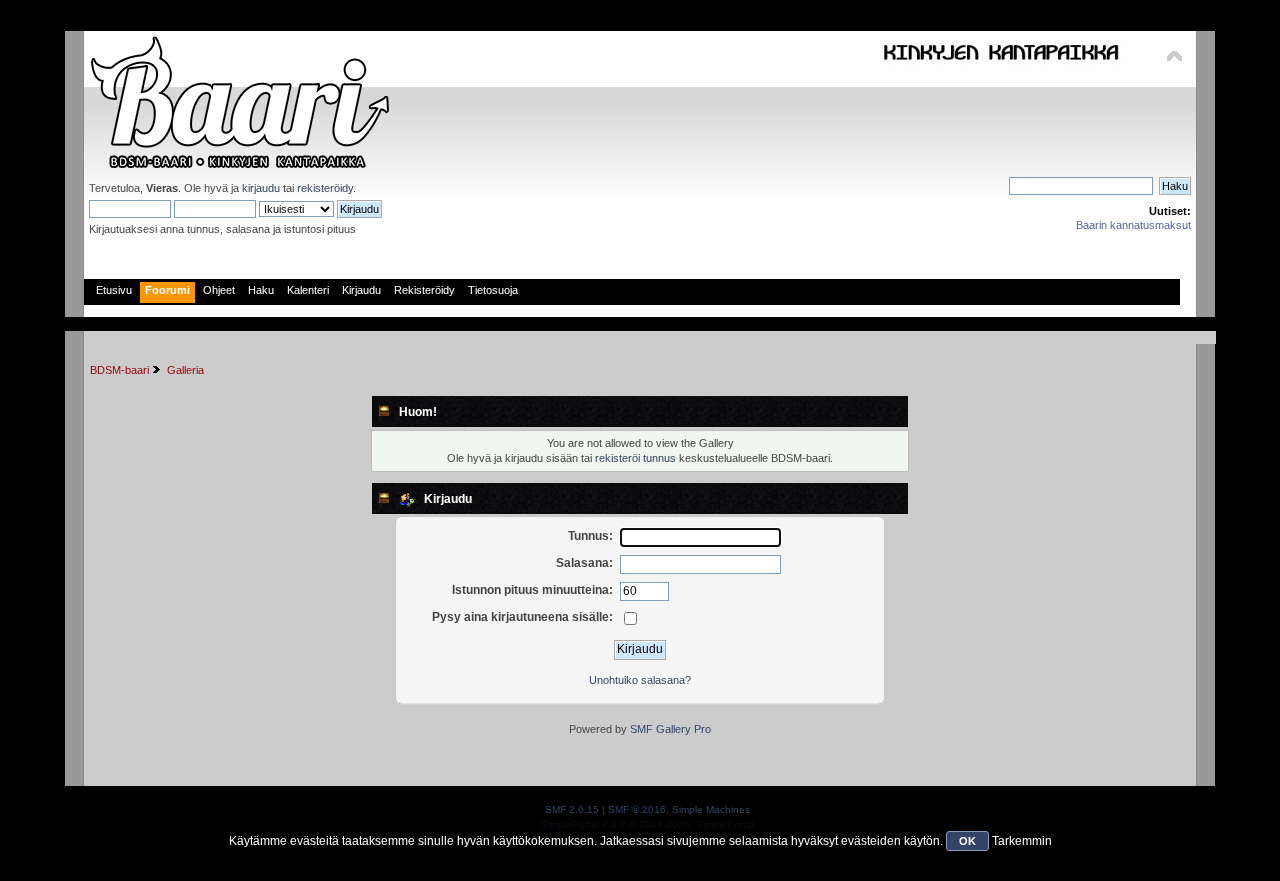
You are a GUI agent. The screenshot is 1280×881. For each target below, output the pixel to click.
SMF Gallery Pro (670, 729)
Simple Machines (711, 809)
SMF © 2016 (637, 809)
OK (967, 841)
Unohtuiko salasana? (640, 680)
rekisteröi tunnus (635, 458)
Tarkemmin (1022, 841)
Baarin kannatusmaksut (1133, 225)
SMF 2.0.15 (572, 809)
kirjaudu (261, 188)
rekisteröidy (325, 188)
